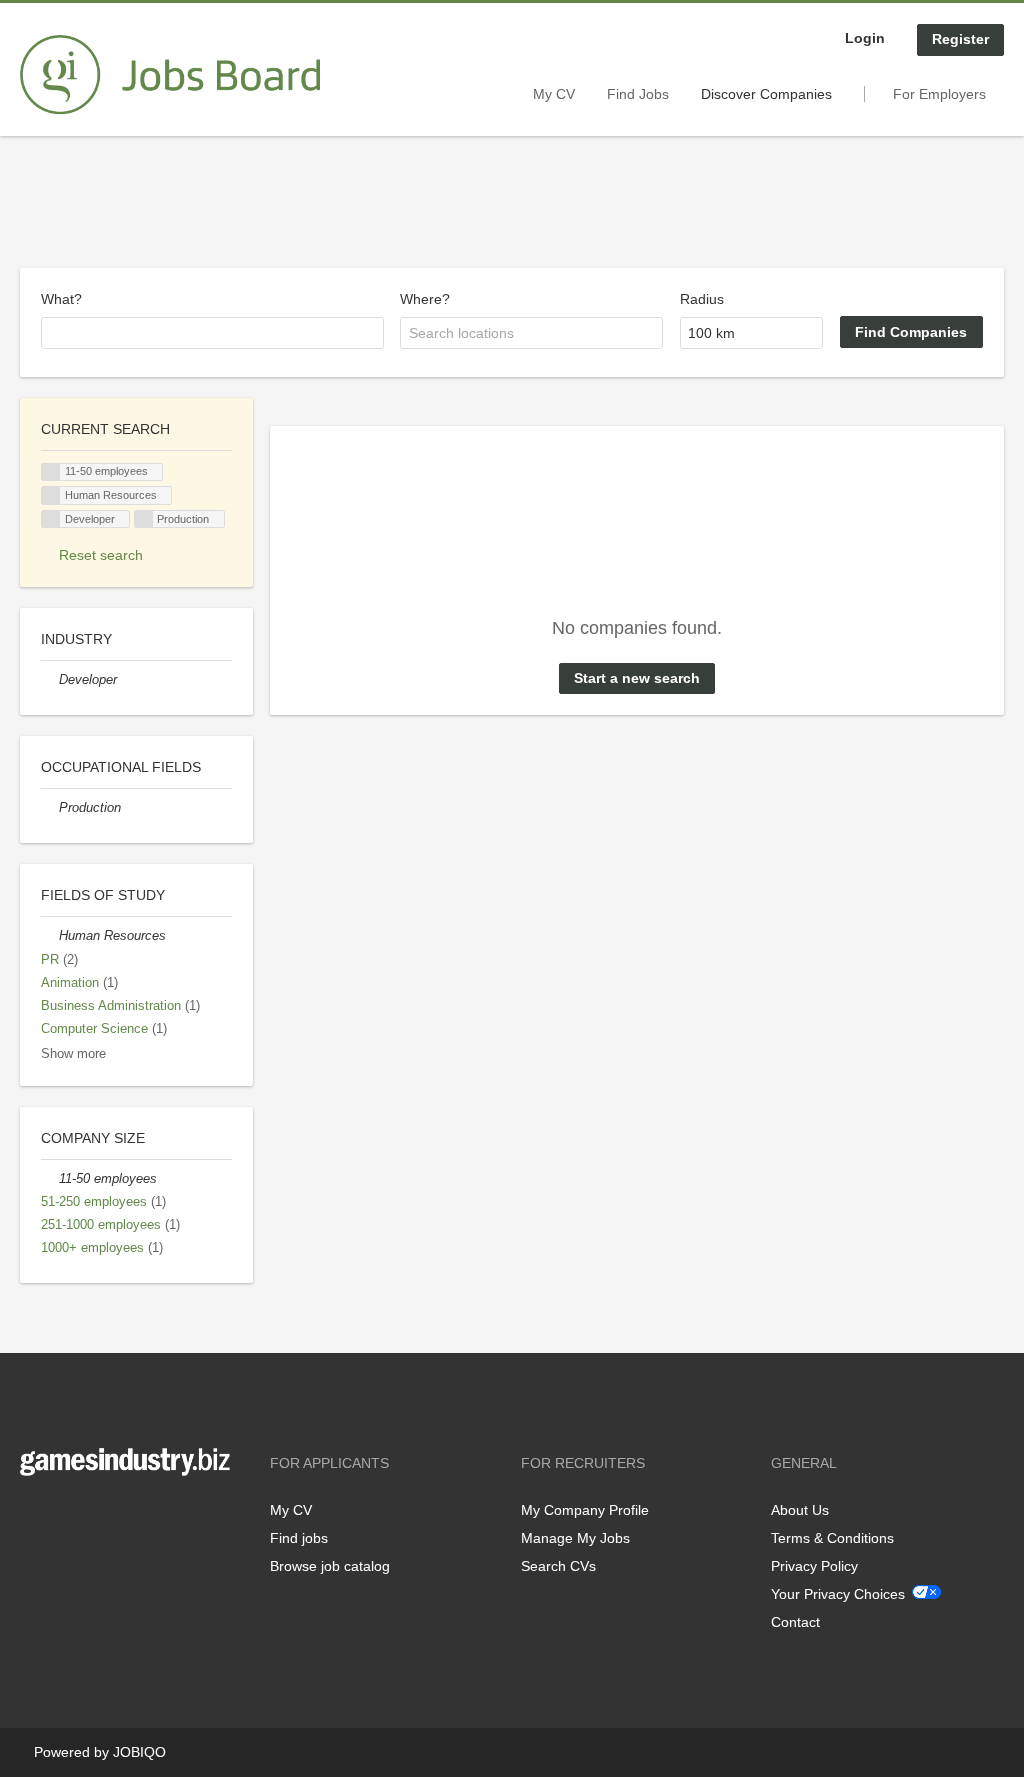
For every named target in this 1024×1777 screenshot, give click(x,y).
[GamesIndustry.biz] (170, 75)
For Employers (939, 94)
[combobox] (212, 333)
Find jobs (299, 1538)
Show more (73, 1054)
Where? (425, 299)
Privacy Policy (814, 1566)
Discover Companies (766, 94)
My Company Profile (585, 1510)
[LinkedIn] (97, 1517)
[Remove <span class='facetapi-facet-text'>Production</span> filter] (144, 519)
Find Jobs (638, 94)
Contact (795, 1622)
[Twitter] (67, 1517)
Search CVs (558, 1566)
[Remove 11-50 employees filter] (50, 1179)
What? (61, 299)
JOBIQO (139, 1752)
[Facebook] (34, 1517)
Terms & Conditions (832, 1538)
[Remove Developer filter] (50, 680)
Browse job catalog (330, 1566)
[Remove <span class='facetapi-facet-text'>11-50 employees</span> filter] (51, 472)
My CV (554, 94)
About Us (800, 1510)
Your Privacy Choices (838, 1594)
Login (865, 38)
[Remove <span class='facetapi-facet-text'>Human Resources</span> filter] (51, 495)
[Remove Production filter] (50, 808)
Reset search (101, 555)
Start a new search (637, 678)
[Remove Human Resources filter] (50, 936)
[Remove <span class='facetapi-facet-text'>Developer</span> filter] (51, 519)
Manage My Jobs (575, 1538)
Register (960, 39)
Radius (702, 299)
